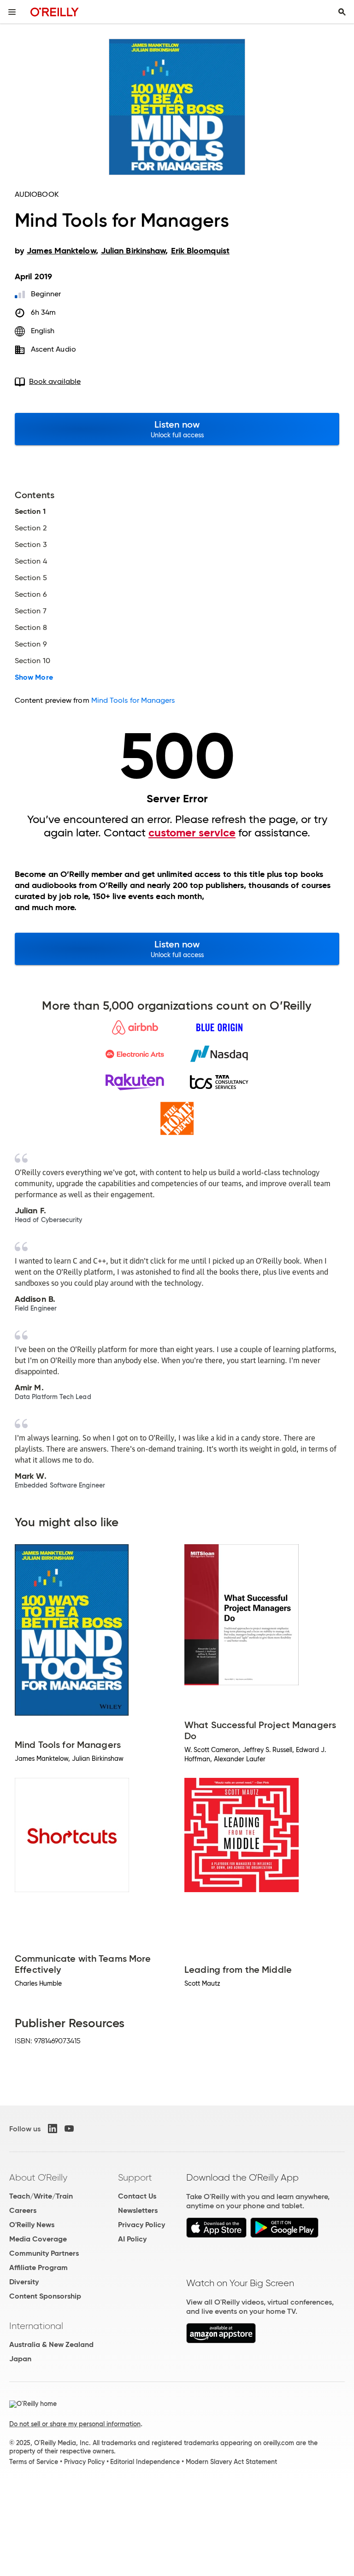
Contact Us (137, 2196)
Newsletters (138, 2210)
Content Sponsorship (45, 2296)
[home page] (55, 12)
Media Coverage (38, 2239)
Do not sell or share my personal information (75, 2424)
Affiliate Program (38, 2267)
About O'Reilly (38, 2177)
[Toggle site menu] (12, 12)
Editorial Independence (145, 2462)
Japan (20, 2359)
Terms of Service (34, 2462)
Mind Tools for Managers (133, 700)
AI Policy (132, 2239)
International (36, 2326)
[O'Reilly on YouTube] (69, 2129)
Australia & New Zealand (51, 2344)
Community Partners (44, 2253)
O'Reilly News (32, 2225)
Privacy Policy (142, 2225)
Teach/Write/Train (41, 2196)
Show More (34, 677)
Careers (23, 2210)
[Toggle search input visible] (342, 12)
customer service (192, 833)
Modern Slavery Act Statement (231, 2462)
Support (135, 2177)
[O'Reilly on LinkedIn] (53, 2129)
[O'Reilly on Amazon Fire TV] (221, 2341)
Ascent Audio (53, 349)
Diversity (24, 2282)
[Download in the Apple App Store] (216, 2235)
